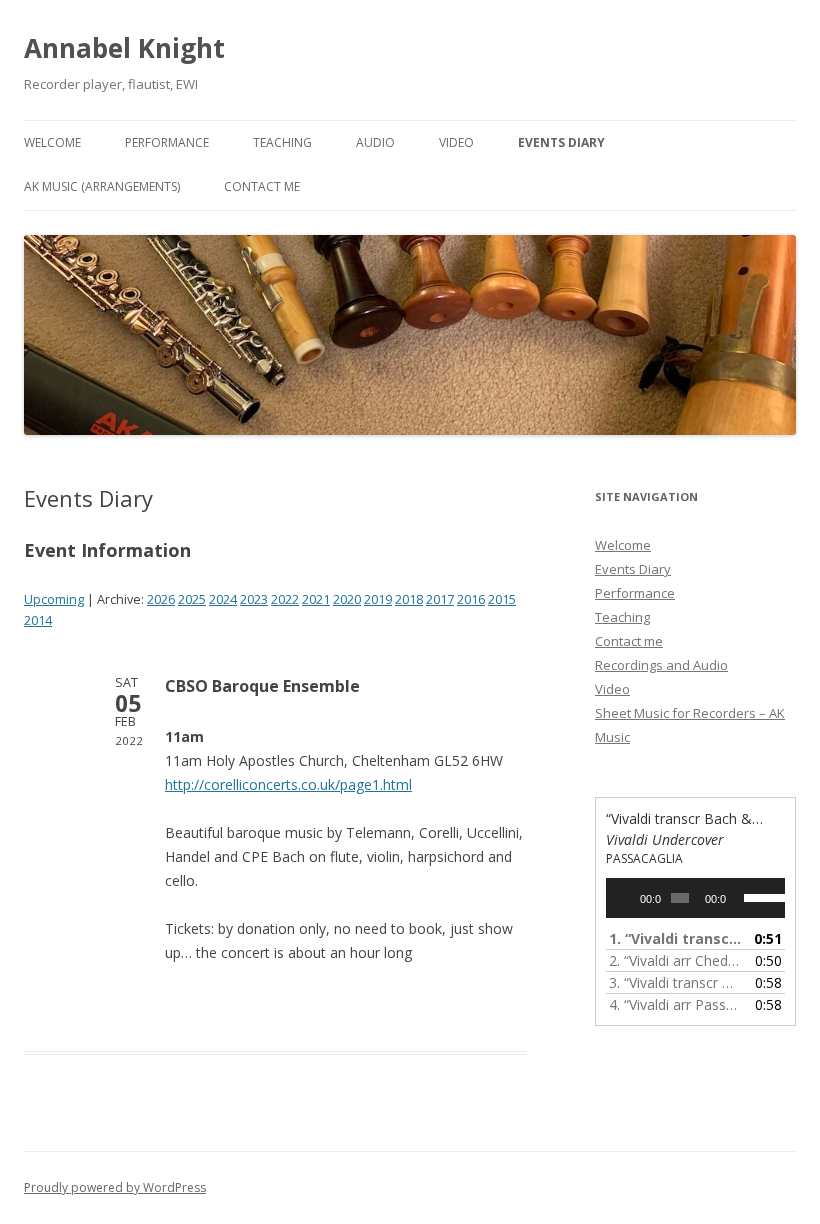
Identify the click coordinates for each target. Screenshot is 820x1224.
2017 (440, 599)
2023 (254, 599)
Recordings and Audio (661, 665)
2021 (316, 599)
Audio (375, 142)
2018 (409, 599)
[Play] (632, 898)
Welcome (52, 142)
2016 (471, 599)
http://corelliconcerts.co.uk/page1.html (288, 784)
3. (675, 982)
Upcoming (54, 599)
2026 (161, 599)
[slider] (759, 896)
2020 (347, 599)
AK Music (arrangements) (102, 186)
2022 (285, 599)
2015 (502, 599)
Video (456, 142)
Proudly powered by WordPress (115, 1187)
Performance (167, 142)
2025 (192, 599)
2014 (38, 620)
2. (675, 960)
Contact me (262, 186)
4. (675, 1004)
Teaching (282, 142)
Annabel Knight (124, 48)
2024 (223, 599)
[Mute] (742, 898)
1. (675, 938)
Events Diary (561, 142)
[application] (695, 898)
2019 (378, 599)
